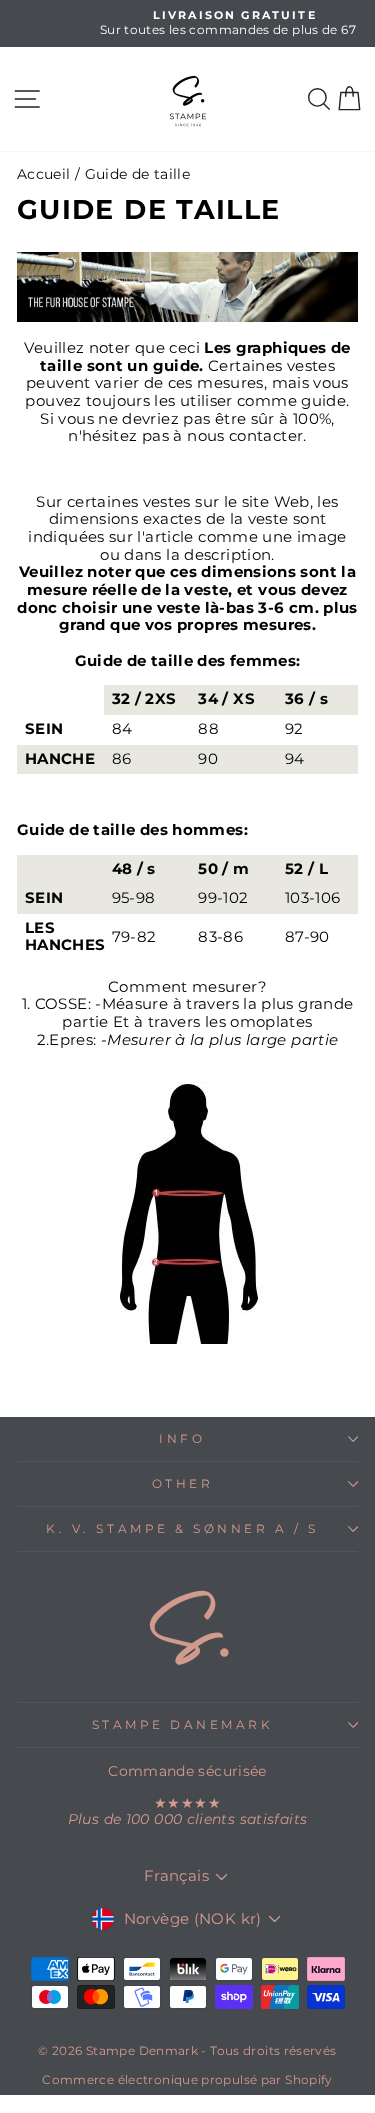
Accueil (44, 174)
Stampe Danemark (183, 1725)
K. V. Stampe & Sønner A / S (182, 1529)
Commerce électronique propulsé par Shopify (187, 2079)
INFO (182, 1439)
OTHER (183, 1484)
